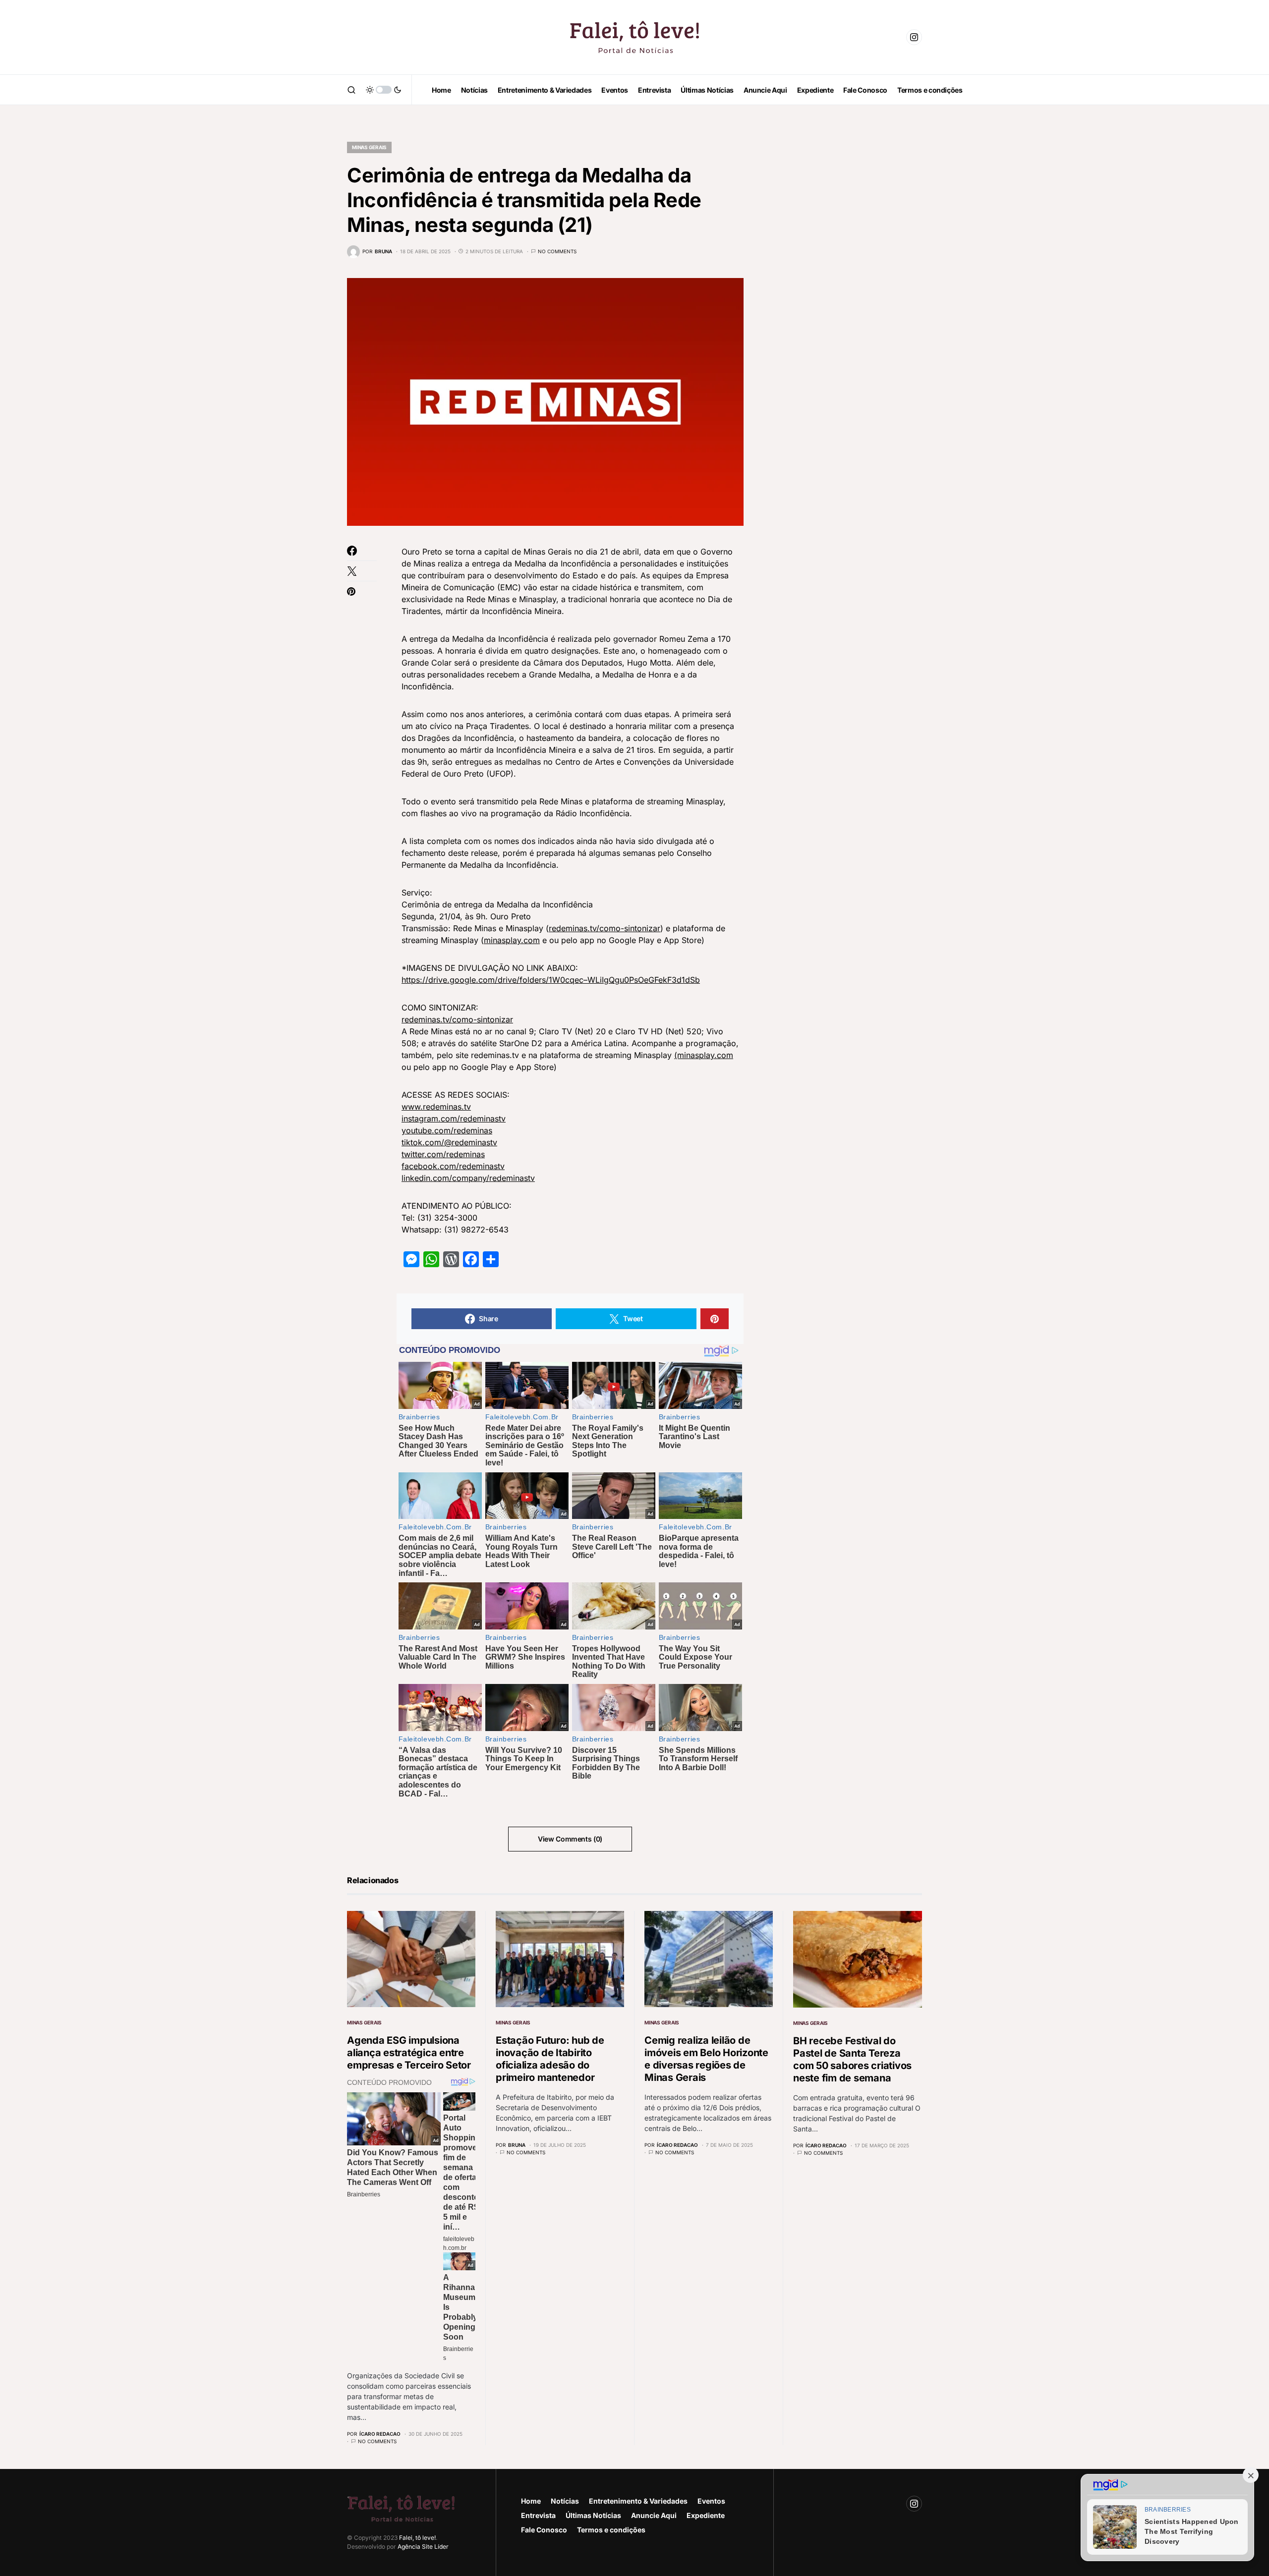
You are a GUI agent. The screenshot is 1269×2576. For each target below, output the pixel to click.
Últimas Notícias (593, 2515)
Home (531, 2501)
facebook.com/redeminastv (453, 1166)
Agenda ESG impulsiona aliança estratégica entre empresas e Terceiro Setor (409, 2053)
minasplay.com (512, 940)
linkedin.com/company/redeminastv (468, 1178)
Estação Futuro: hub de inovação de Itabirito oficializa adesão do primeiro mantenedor (550, 2059)
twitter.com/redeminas (443, 1154)
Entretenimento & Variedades (638, 2501)
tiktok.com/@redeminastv (449, 1142)
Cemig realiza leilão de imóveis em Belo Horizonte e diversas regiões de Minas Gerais (706, 2059)
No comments (557, 251)
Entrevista (538, 2515)
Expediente (706, 2515)
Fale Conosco (544, 2530)
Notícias (565, 2501)
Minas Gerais (369, 147)
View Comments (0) (570, 1839)
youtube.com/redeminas (447, 1130)
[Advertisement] (848, 278)
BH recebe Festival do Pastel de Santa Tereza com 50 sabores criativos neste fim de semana (852, 2059)
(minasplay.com (704, 1055)
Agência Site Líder (423, 2547)
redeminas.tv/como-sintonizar (605, 928)
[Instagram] (914, 37)
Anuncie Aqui (654, 2515)
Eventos (711, 2501)
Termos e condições (611, 2530)
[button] (351, 90)
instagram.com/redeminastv (454, 1119)
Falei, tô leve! (417, 2538)
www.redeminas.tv (436, 1107)
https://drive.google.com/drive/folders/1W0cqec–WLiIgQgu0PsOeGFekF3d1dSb (551, 980)
